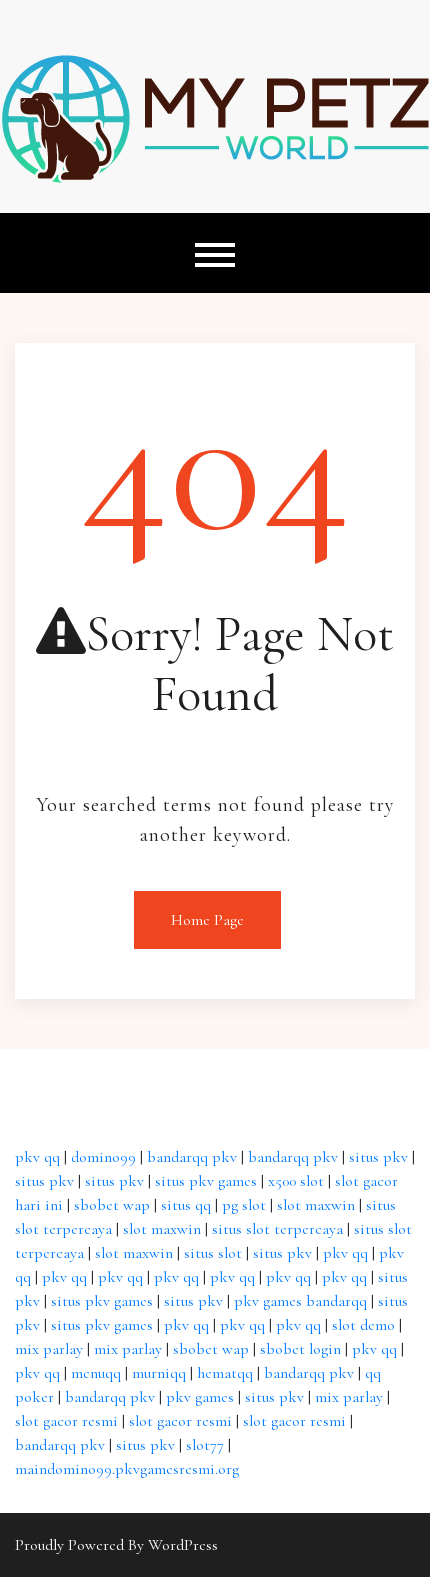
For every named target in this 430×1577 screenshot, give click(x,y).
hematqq (225, 1373)
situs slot (213, 1253)
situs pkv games (206, 1181)
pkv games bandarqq (300, 1301)
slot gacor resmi (66, 1421)
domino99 (103, 1157)
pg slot (244, 1205)
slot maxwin (316, 1205)
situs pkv (378, 1157)
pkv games (200, 1397)
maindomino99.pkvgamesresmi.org (127, 1469)
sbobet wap (112, 1205)
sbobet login (300, 1349)
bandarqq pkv (192, 1157)
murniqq (159, 1373)
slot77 (205, 1445)
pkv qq (37, 1157)
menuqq (96, 1373)
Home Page (207, 920)
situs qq (186, 1205)
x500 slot (296, 1181)
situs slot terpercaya (277, 1229)
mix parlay (49, 1349)
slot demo (363, 1325)
